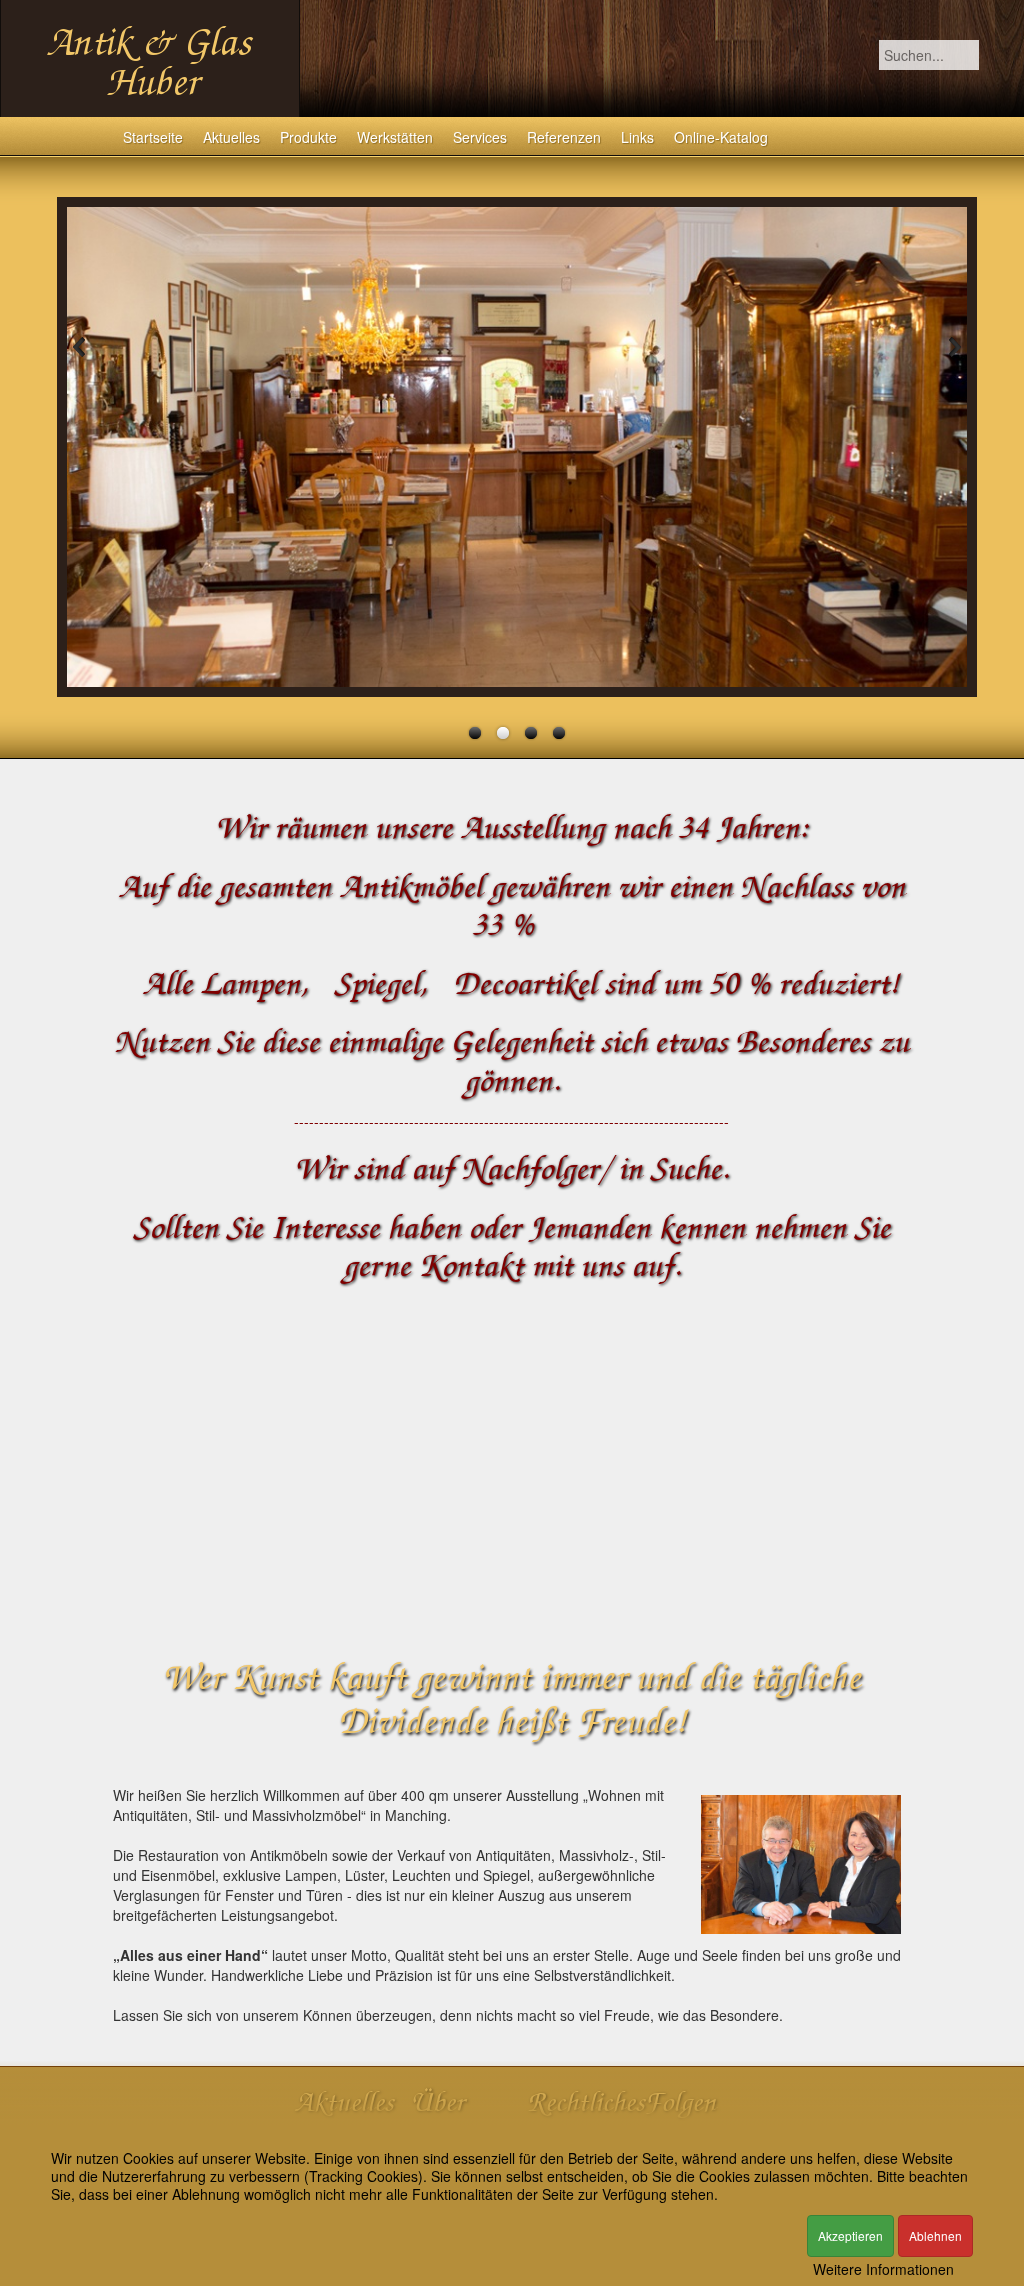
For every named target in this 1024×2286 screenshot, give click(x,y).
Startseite (153, 137)
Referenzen (564, 137)
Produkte (308, 137)
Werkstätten (395, 137)
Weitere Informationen (883, 2269)
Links (637, 137)
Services (480, 137)
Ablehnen (935, 2235)
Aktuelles (231, 137)
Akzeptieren (850, 2235)
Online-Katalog (721, 137)
